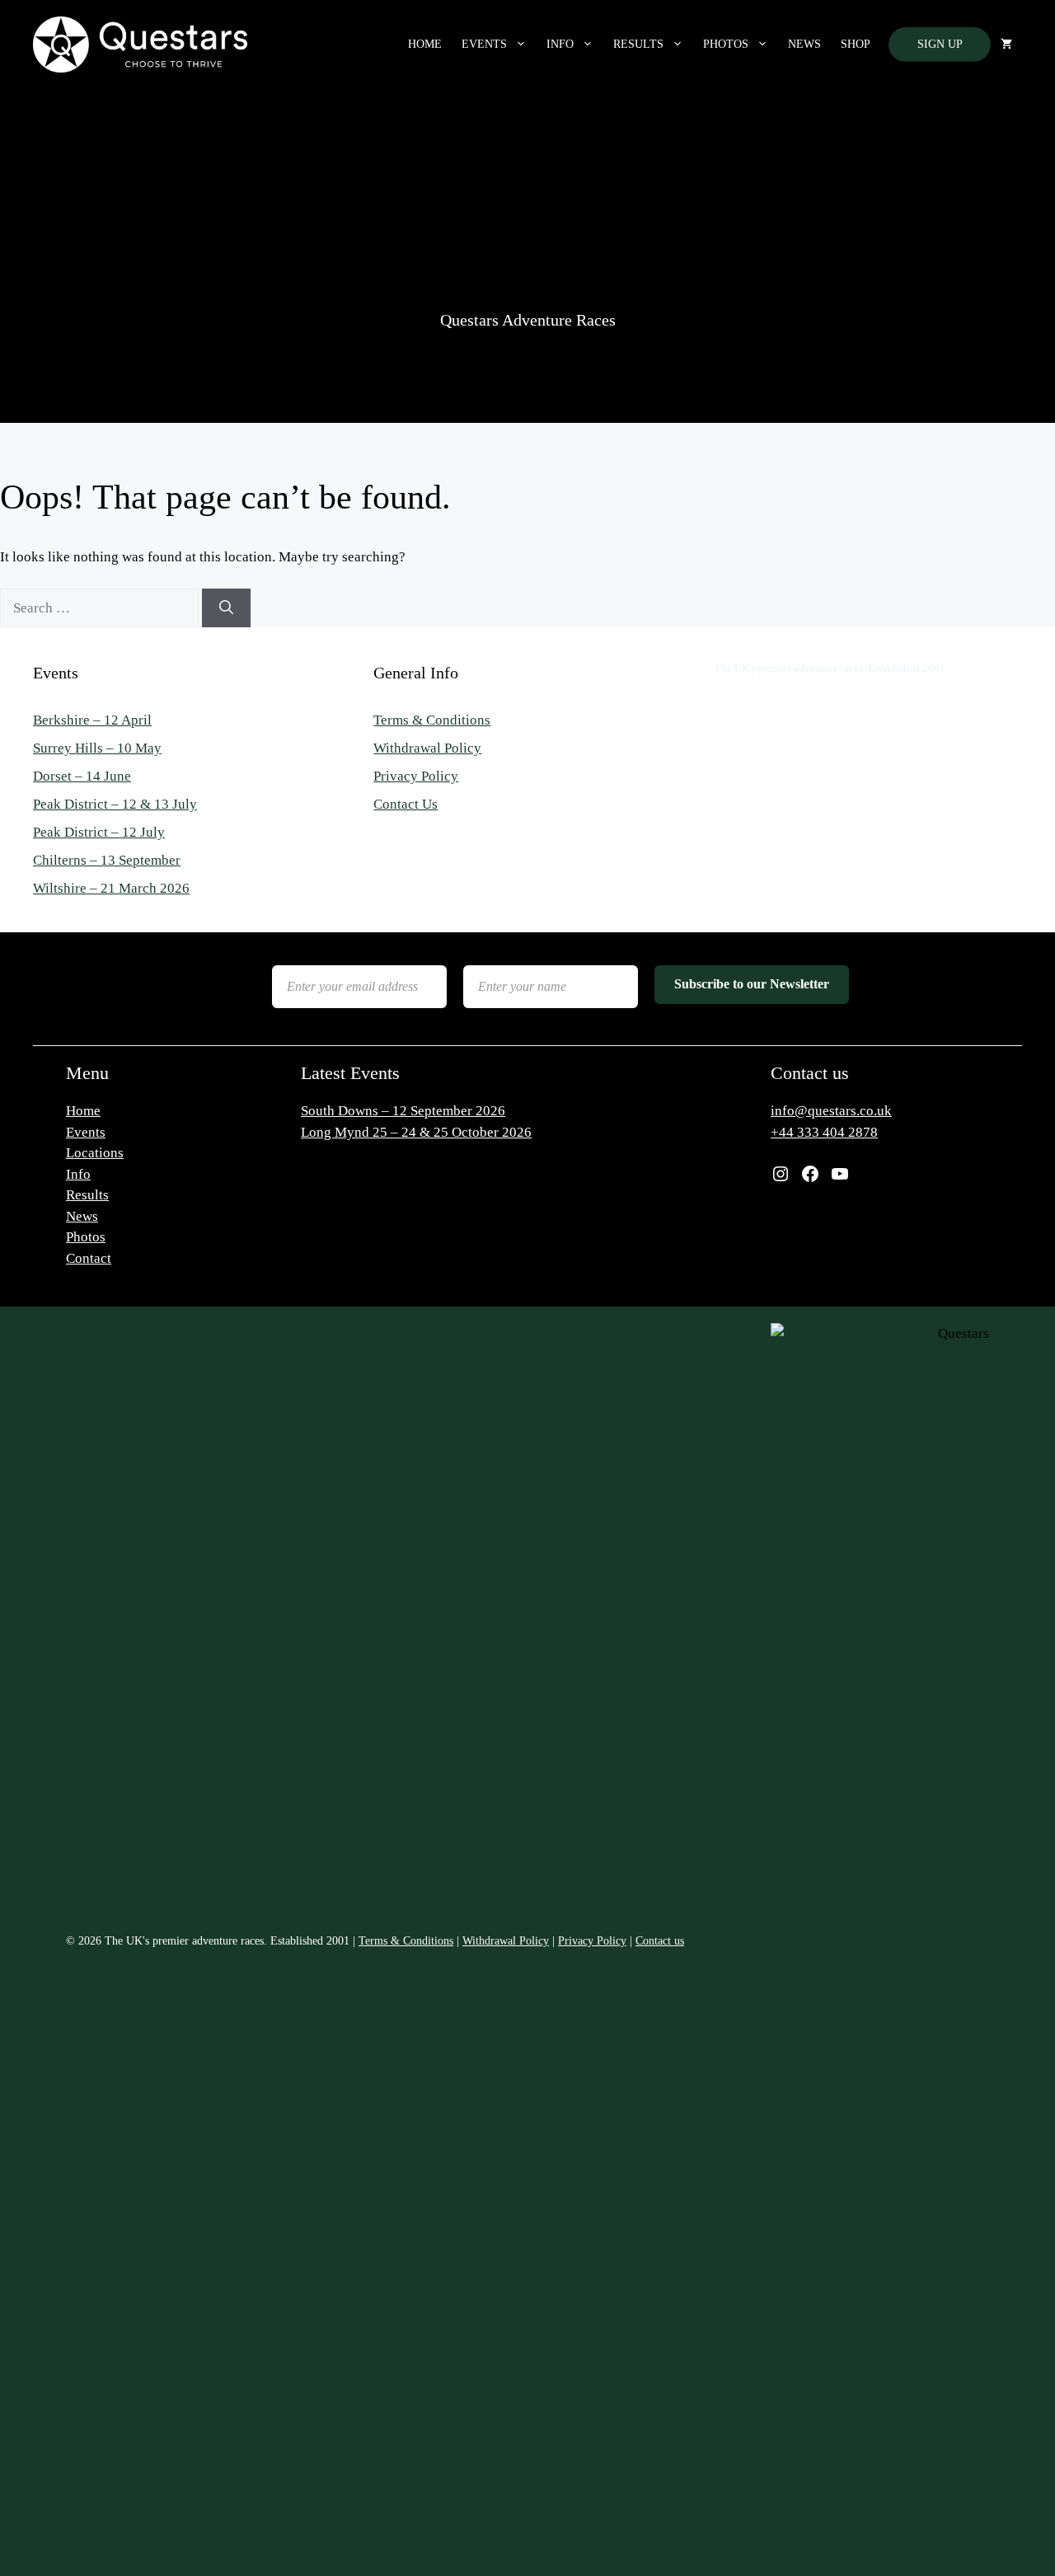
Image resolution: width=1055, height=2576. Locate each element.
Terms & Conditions (432, 720)
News (804, 44)
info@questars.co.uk (831, 1111)
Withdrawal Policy (427, 748)
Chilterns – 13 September (107, 860)
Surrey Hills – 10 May (97, 748)
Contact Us (406, 804)
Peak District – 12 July (99, 832)
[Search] (226, 608)
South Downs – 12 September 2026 (403, 1111)
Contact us (660, 1941)
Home (425, 44)
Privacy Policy (416, 776)
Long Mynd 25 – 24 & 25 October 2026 (416, 1132)
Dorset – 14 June (82, 776)
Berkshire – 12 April (92, 720)
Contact (89, 1258)
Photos (726, 44)
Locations (95, 1153)
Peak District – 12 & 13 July (115, 804)
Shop (856, 44)
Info (560, 44)
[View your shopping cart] (1006, 45)
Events (484, 44)
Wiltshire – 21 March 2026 (111, 888)
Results (638, 44)
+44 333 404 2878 (824, 1132)
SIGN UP (940, 44)
